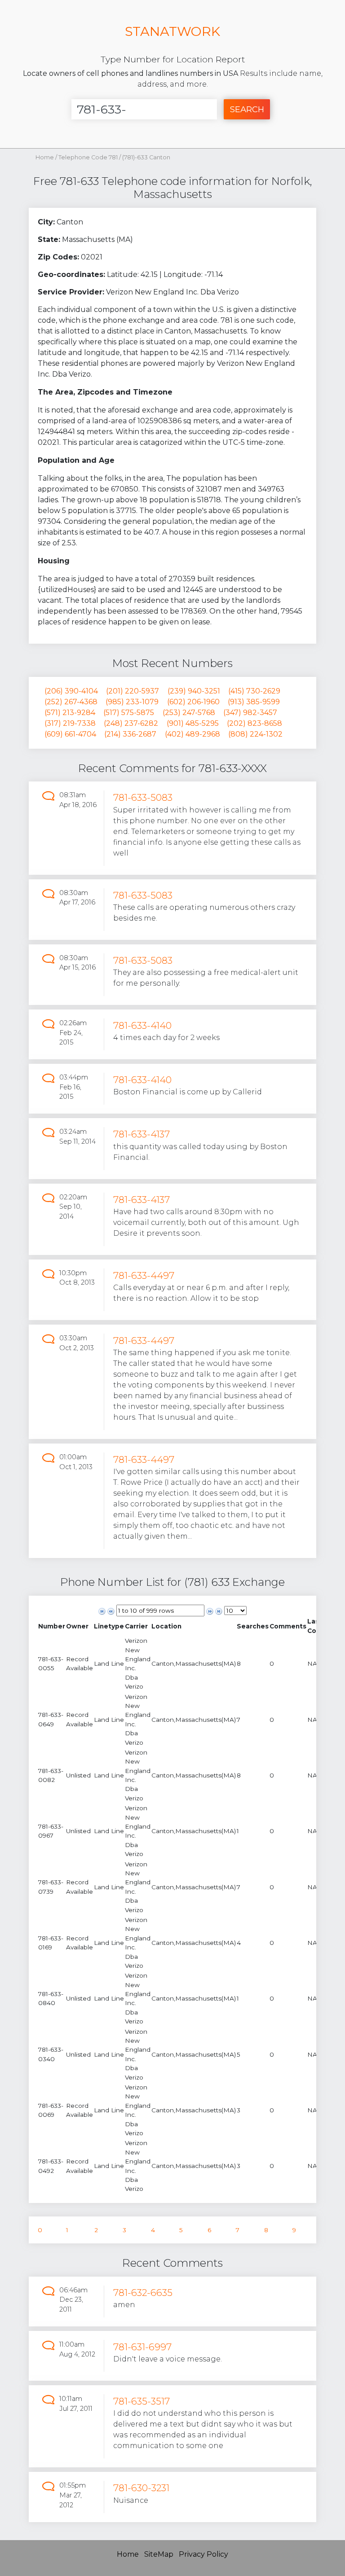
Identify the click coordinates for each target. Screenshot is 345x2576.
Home (45, 157)
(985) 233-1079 (132, 702)
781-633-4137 (142, 1134)
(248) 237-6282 (131, 723)
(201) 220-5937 (133, 691)
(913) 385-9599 (254, 702)
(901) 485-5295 (193, 723)
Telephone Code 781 (89, 157)
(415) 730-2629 (254, 691)
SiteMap (159, 2554)
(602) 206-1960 (193, 702)
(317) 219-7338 (70, 723)
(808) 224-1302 (255, 734)
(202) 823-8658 (254, 723)
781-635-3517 (142, 2401)
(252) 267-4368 (71, 702)
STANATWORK (172, 31)
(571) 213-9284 (70, 713)
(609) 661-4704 (70, 734)
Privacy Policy (203, 2554)
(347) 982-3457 (250, 713)
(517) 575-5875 (129, 713)
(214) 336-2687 (130, 734)
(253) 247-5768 (189, 713)
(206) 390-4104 (71, 691)
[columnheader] (52, 1626)
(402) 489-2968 (192, 734)
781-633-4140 (142, 1025)
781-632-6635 (143, 2293)
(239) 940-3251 (194, 691)
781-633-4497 (144, 1275)
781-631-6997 (142, 2347)
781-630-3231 (141, 2488)
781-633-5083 (143, 797)
